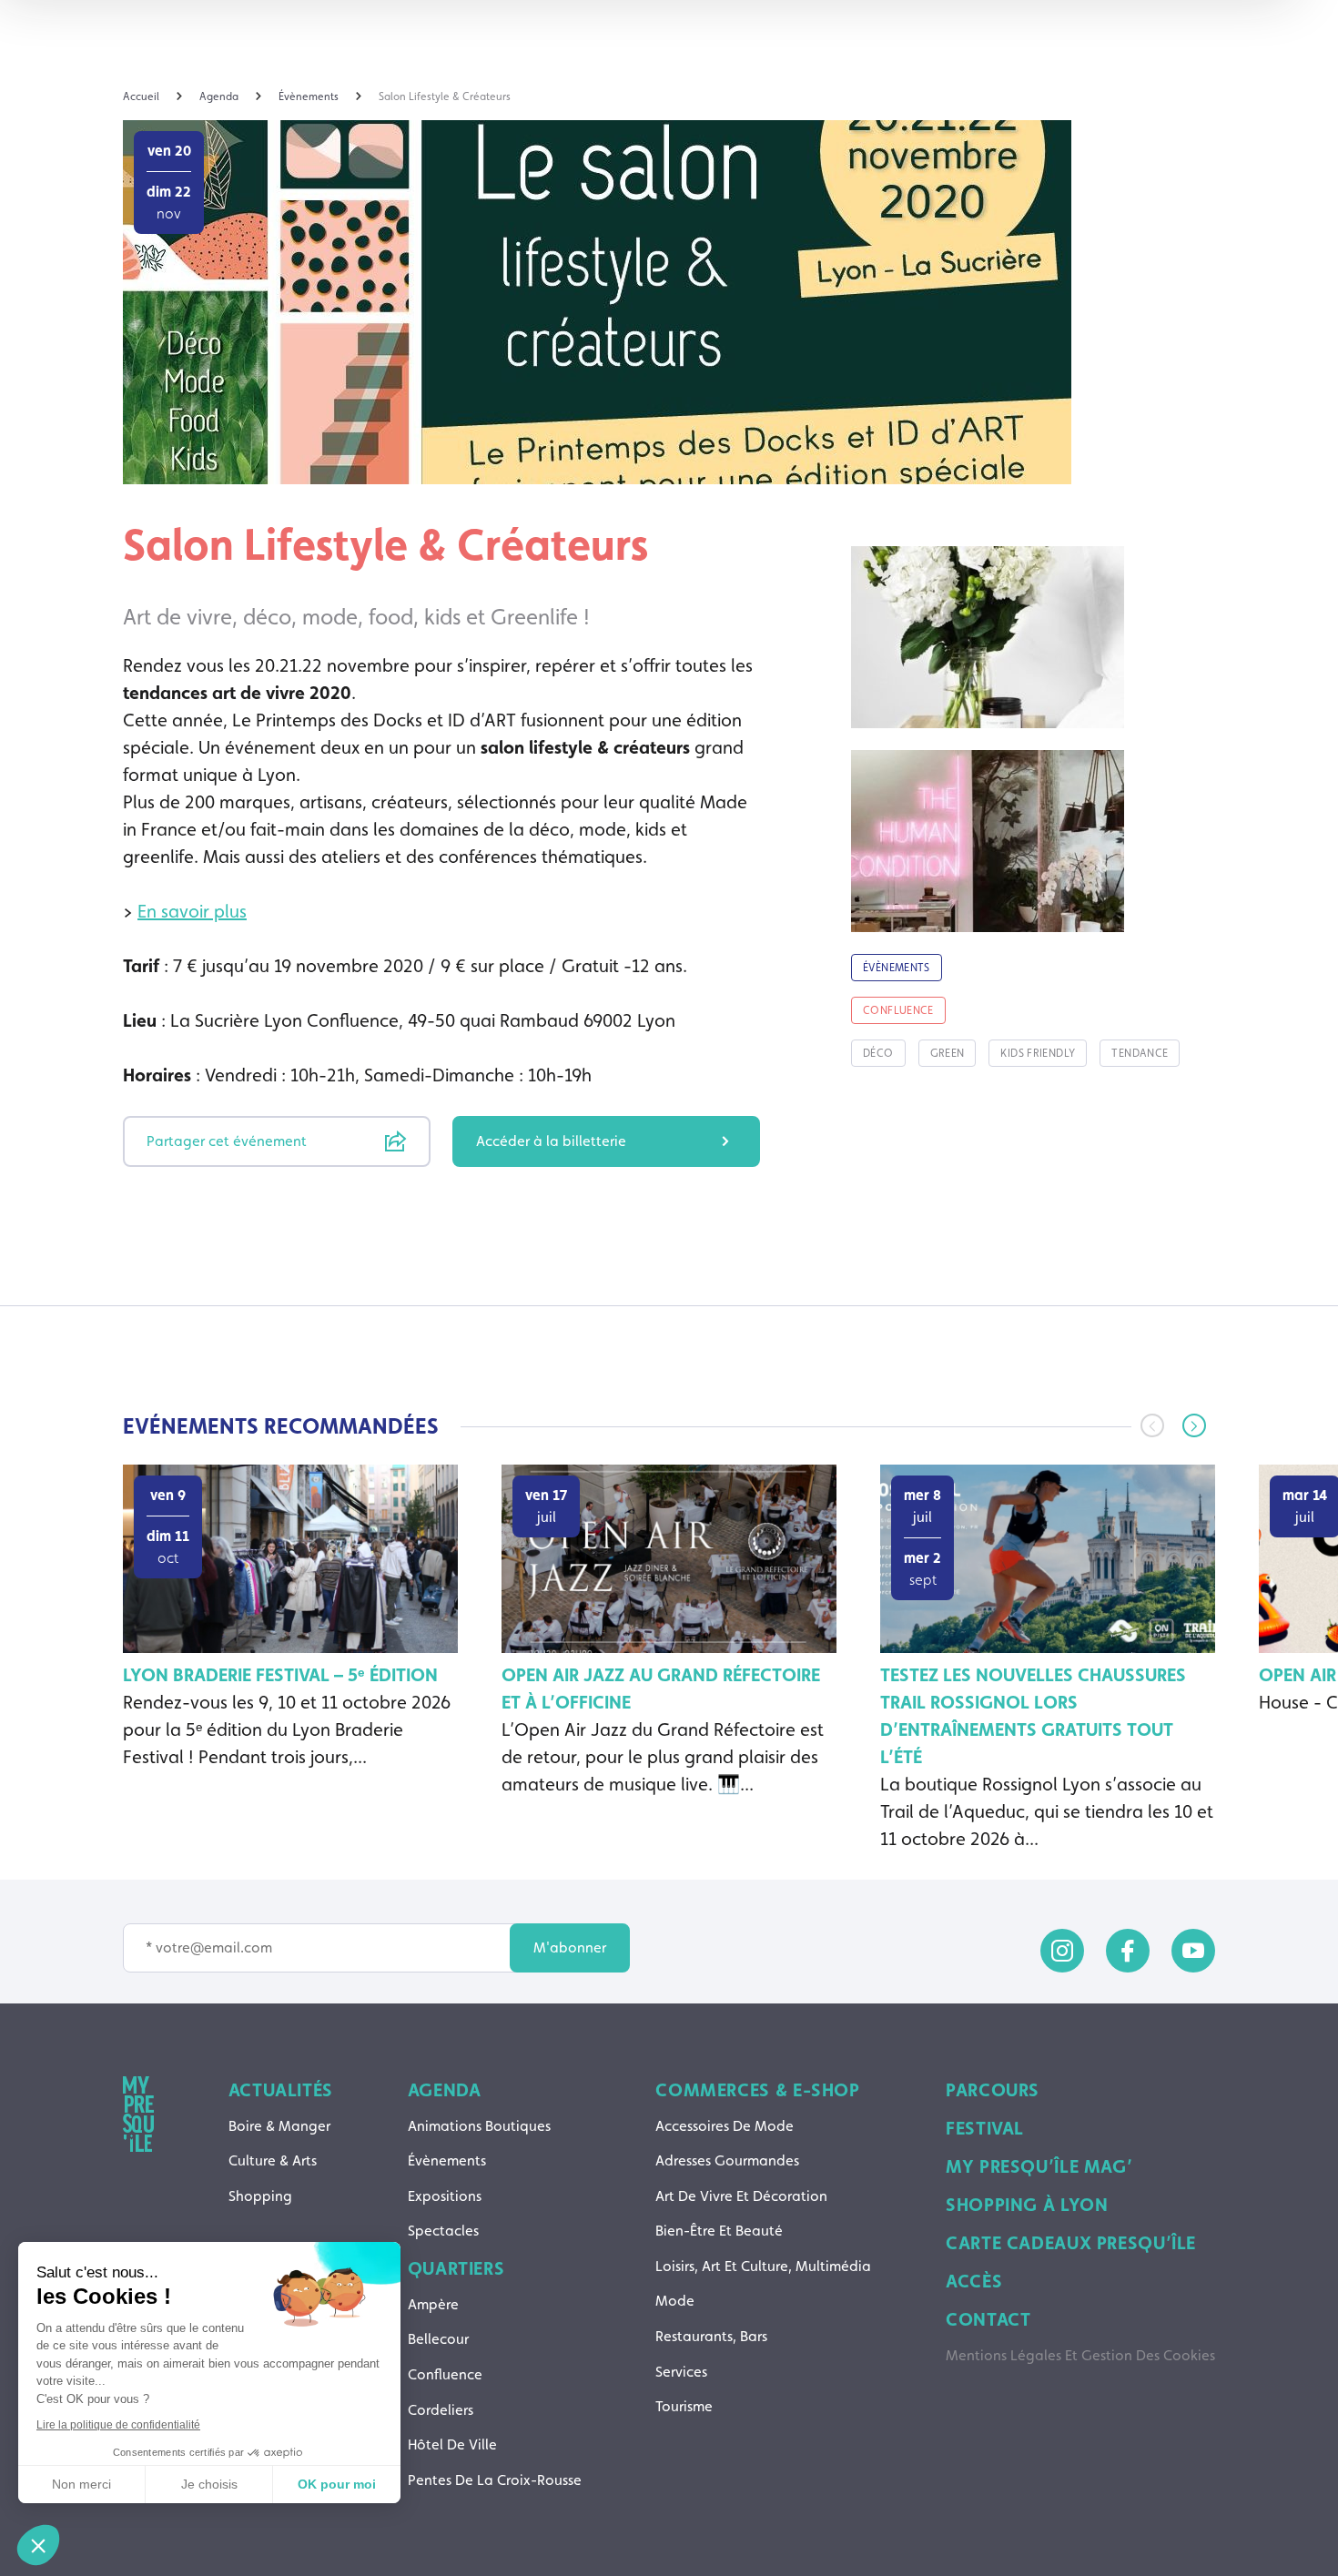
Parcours (993, 2090)
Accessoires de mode (725, 2126)
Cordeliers (441, 2410)
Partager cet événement (227, 1141)
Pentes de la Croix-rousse (495, 2480)
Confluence (445, 2374)
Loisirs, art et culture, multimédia (763, 2266)
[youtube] (1193, 1951)
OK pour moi (337, 2484)
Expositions (445, 2196)
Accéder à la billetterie (551, 1141)
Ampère (433, 2304)
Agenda (445, 2090)
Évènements (447, 2160)
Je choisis (209, 2484)
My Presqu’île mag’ (1039, 2166)
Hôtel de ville (452, 2444)
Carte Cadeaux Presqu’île (1071, 2243)
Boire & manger (279, 2126)
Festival (985, 2128)
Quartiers (456, 2268)
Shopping (260, 2196)
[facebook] (1128, 1951)
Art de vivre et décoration (741, 2196)
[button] (1194, 1425)
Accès (974, 2281)
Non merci (81, 2484)
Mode (675, 2301)
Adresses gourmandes (727, 2160)
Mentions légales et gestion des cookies (1080, 2355)
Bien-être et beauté (719, 2231)
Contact (988, 2319)
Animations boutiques (479, 2126)
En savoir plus (192, 911)
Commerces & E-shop (757, 2090)
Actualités (281, 2090)
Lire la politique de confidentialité (118, 2425)
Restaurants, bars (711, 2336)
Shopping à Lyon (1027, 2205)
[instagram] (1062, 1951)
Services (681, 2372)
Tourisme (684, 2406)
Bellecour (438, 2339)
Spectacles (443, 2231)
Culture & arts (273, 2160)
